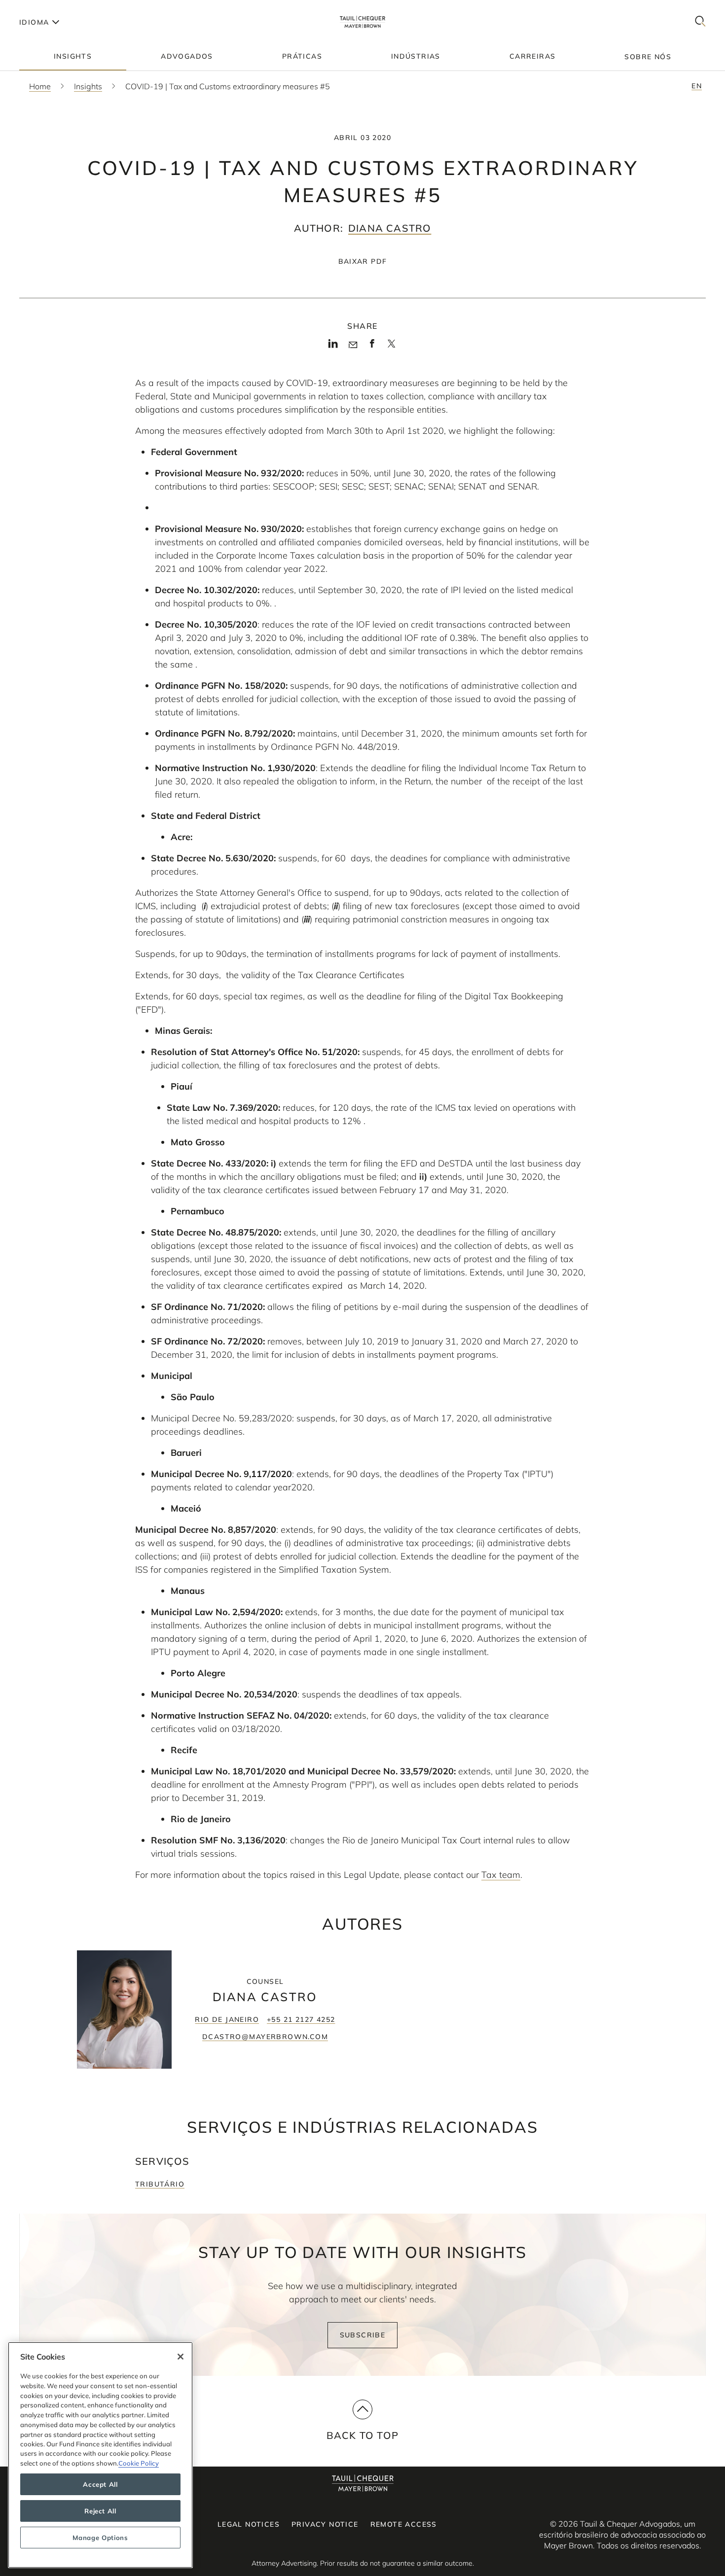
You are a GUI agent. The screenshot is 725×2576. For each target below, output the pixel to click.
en (697, 86)
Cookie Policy (139, 2463)
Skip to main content (48, 8)
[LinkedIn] (333, 347)
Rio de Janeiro (227, 2019)
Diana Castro (390, 228)
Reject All (100, 2511)
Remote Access (404, 2524)
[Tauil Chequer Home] (362, 22)
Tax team (501, 1875)
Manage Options (100, 2538)
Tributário (160, 2184)
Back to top (362, 2435)
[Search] (700, 22)
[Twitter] (391, 347)
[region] (100, 2455)
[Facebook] (372, 347)
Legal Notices (249, 2524)
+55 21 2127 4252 (301, 2019)
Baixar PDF (363, 261)
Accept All (100, 2484)
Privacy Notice (325, 2524)
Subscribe (363, 2335)
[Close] (181, 2357)
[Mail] (353, 345)
